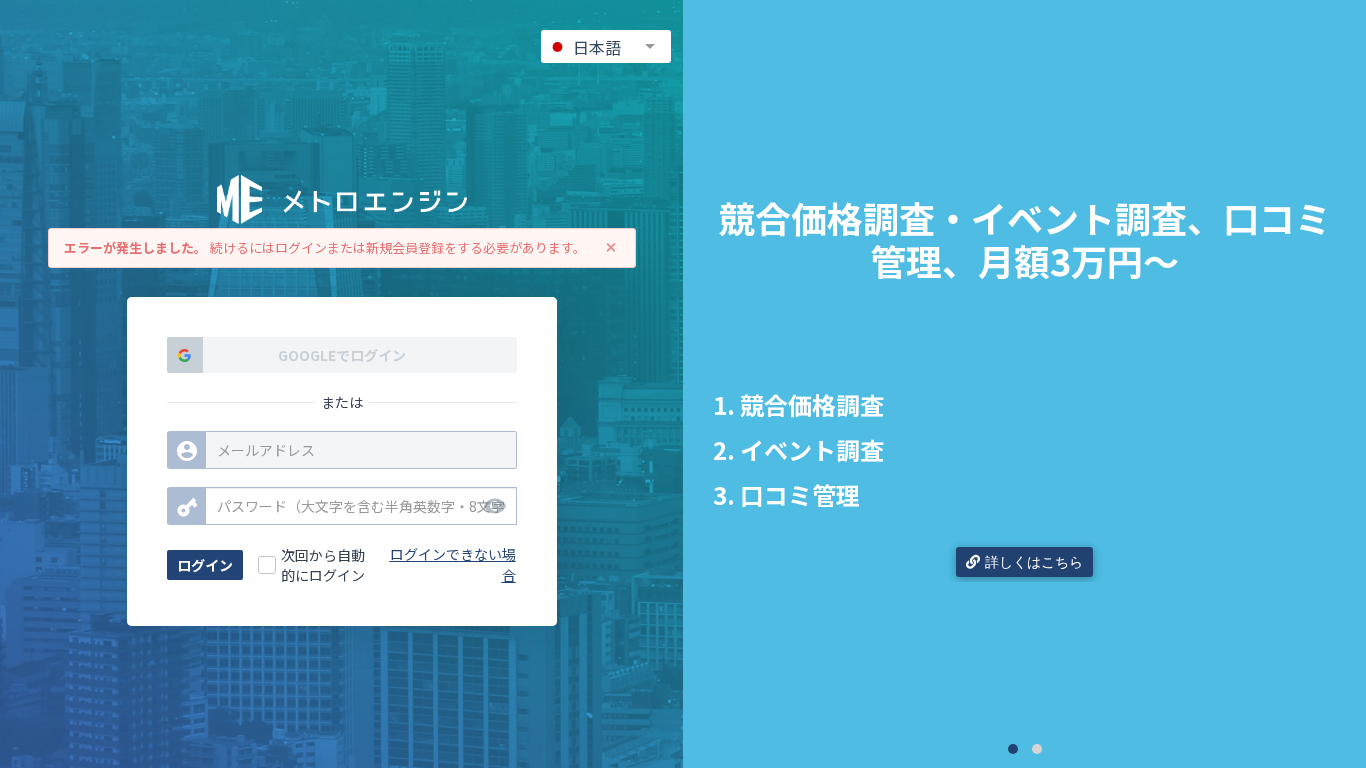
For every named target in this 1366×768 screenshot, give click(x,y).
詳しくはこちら (1034, 562)
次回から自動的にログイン (323, 565)
